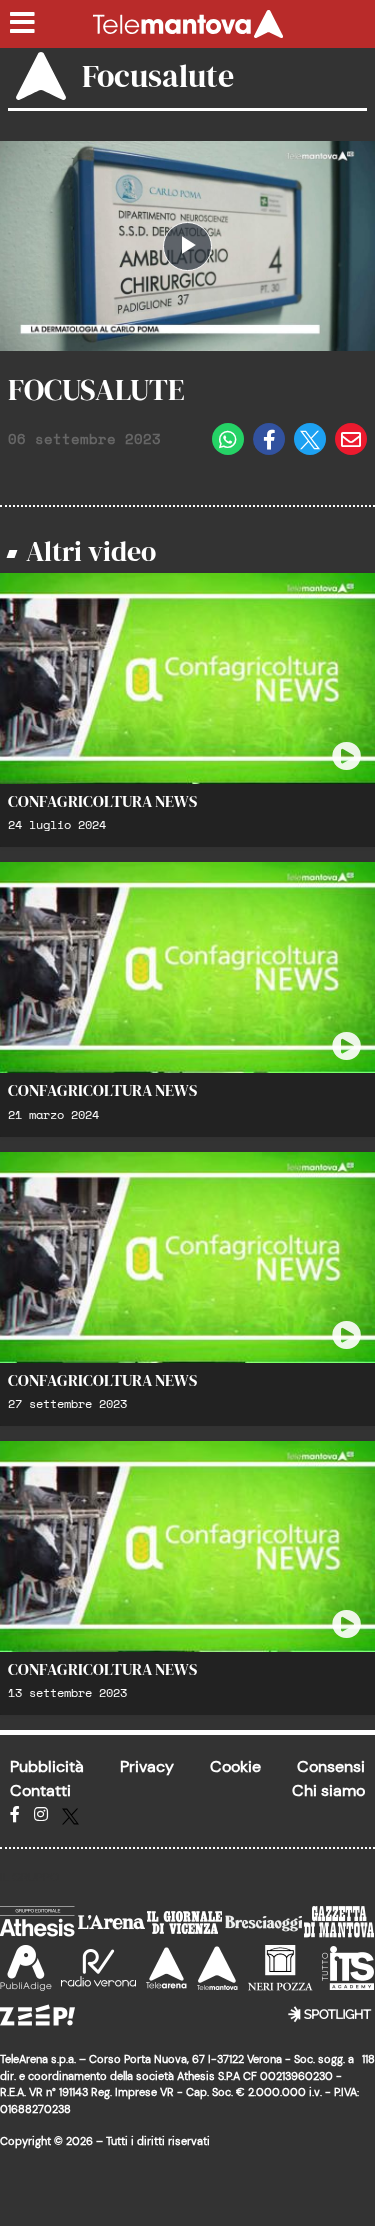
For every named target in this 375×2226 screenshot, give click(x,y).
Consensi (331, 1766)
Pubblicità (47, 1766)
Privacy (147, 1766)
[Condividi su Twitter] (310, 439)
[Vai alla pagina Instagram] (41, 1814)
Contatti (40, 1790)
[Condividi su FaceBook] (269, 439)
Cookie (235, 1766)
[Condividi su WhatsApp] (228, 439)
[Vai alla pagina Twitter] (70, 1814)
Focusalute (158, 76)
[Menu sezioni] (23, 24)
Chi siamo (328, 1790)
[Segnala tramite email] (351, 439)
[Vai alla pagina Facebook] (15, 1814)
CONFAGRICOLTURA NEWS (102, 801)
